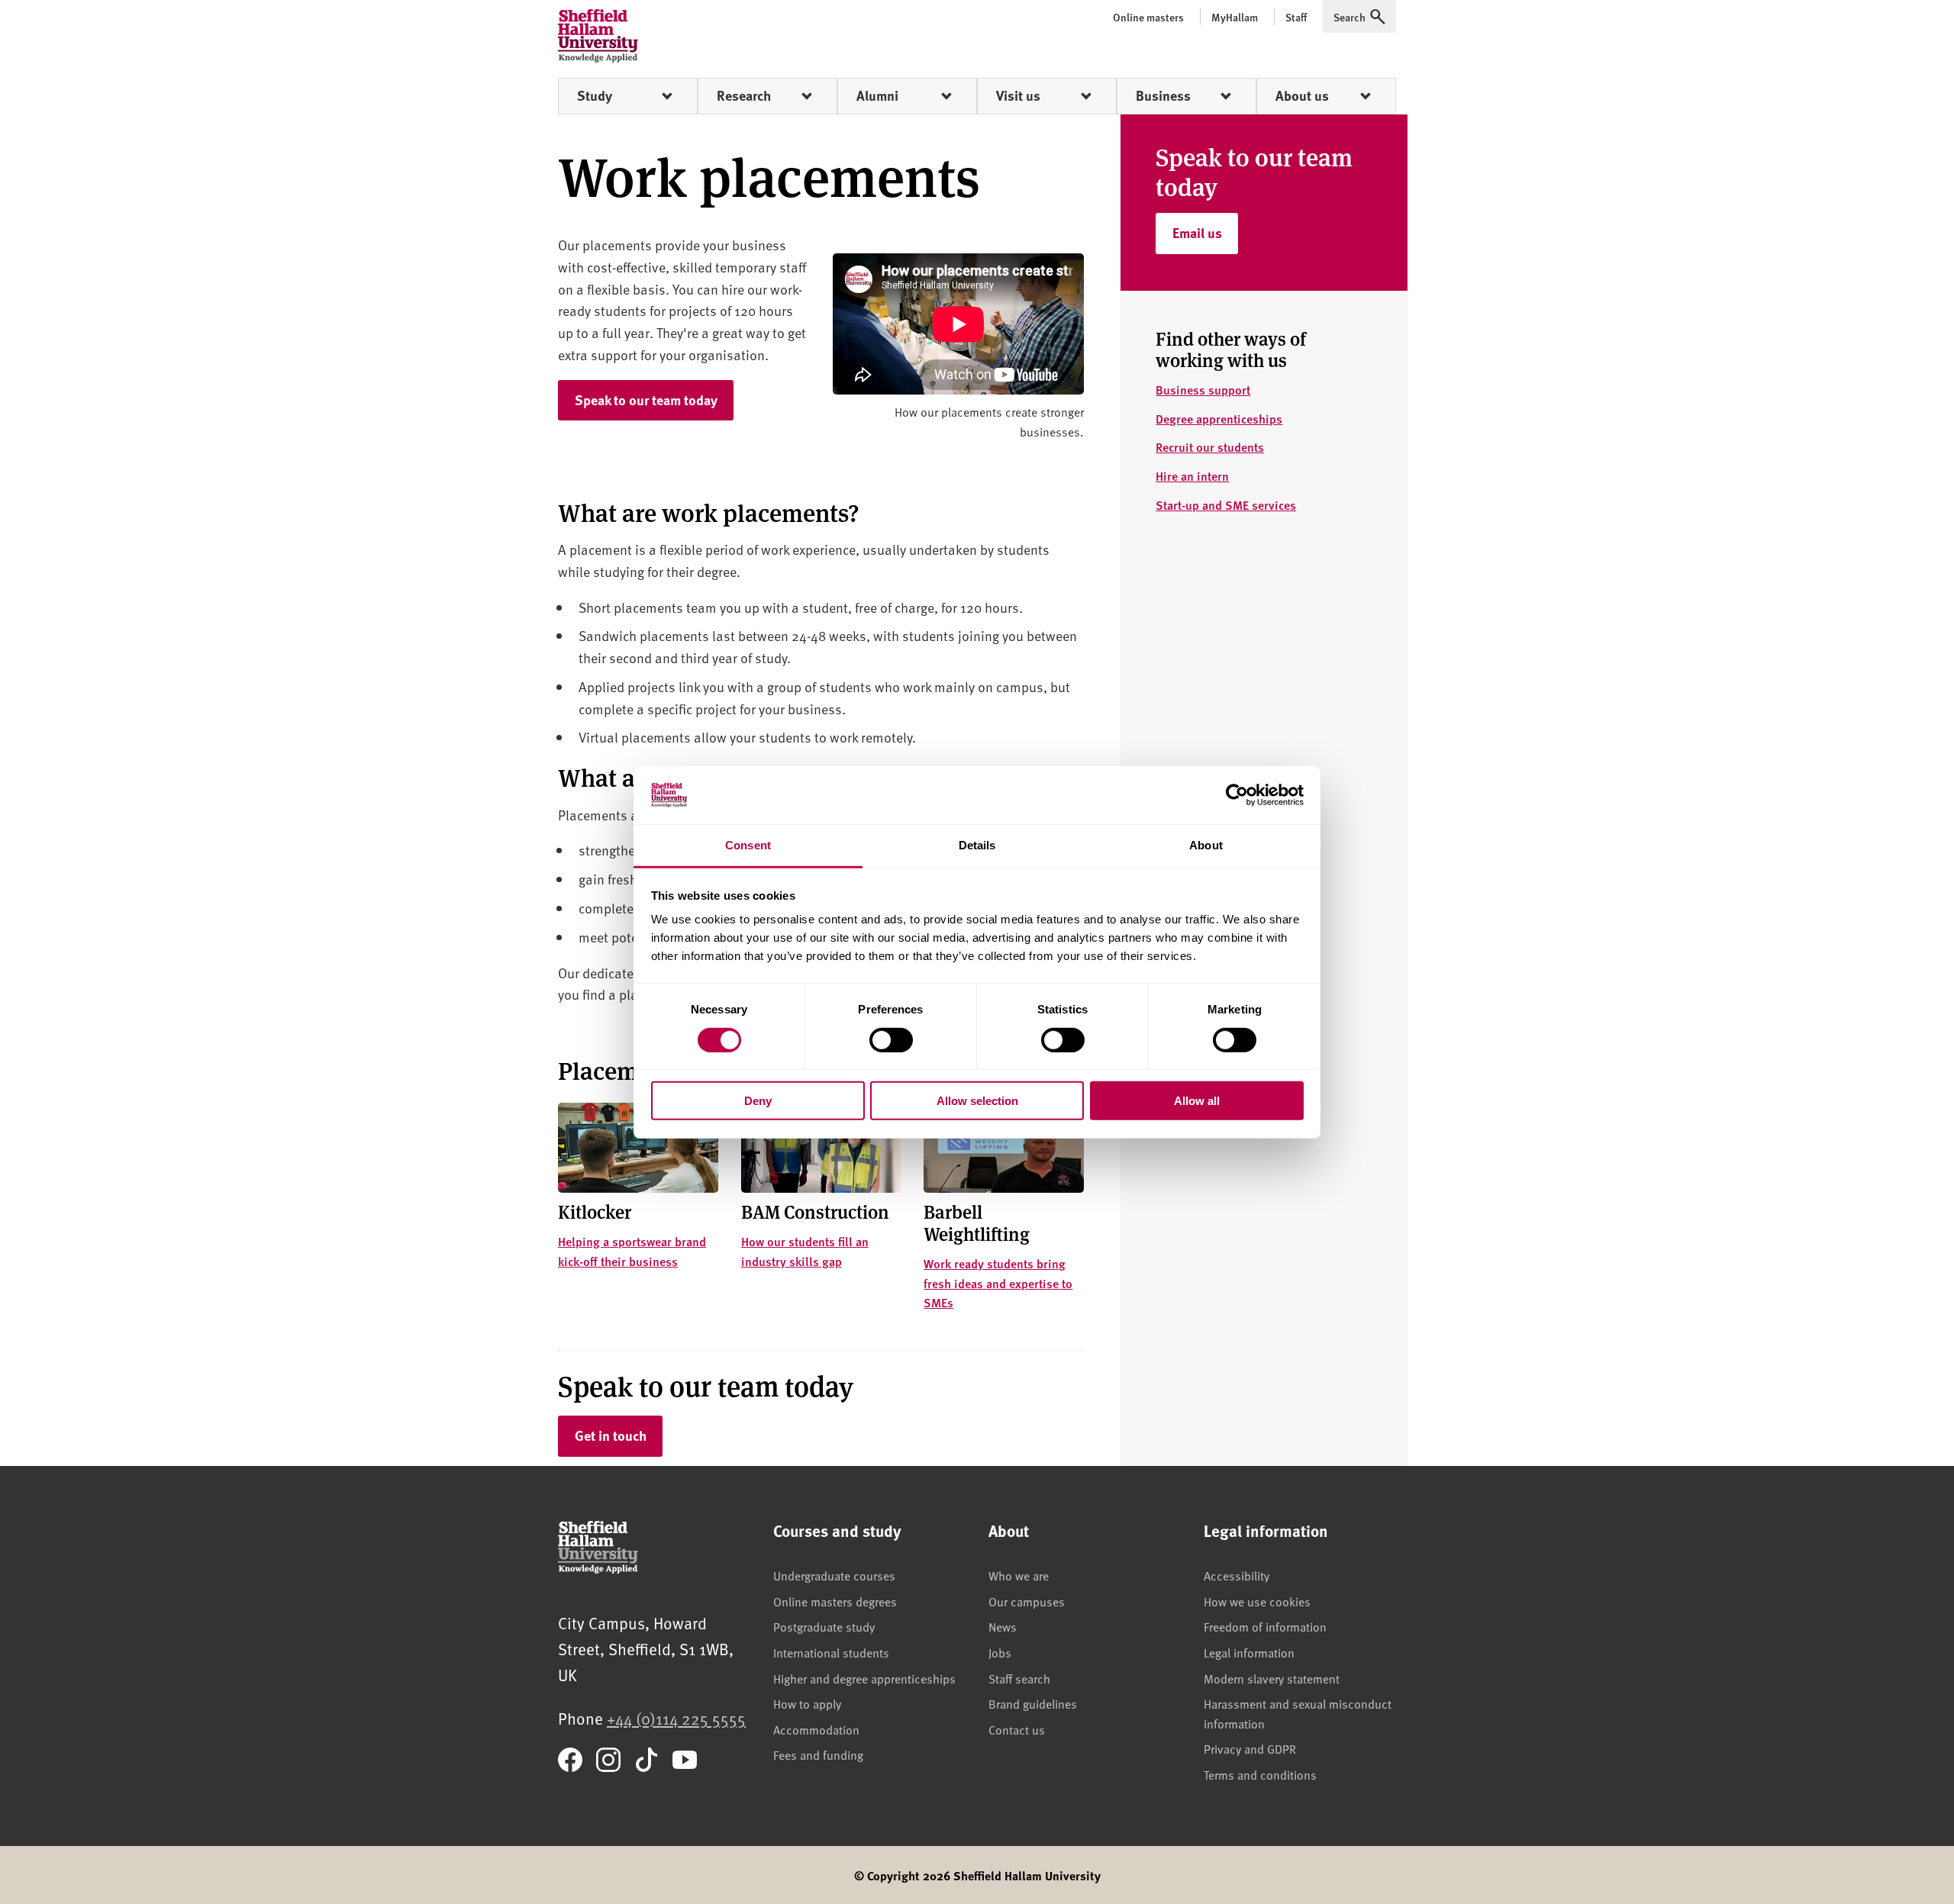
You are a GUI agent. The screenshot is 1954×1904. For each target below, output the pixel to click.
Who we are (1019, 1575)
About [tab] (1206, 845)
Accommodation (816, 1729)
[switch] (891, 1039)
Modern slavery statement (1272, 1678)
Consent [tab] (748, 845)
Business (1163, 95)
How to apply (807, 1703)
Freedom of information (1265, 1626)
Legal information (1249, 1652)
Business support (1203, 390)
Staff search (1019, 1678)
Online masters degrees (835, 1601)
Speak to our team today (646, 400)
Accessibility (1237, 1575)
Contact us (1017, 1729)
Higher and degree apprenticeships (864, 1678)
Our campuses (1027, 1601)
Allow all (1197, 1101)
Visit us (1018, 95)
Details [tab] (977, 845)
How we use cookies (1257, 1601)
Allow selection (977, 1101)
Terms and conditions (1260, 1774)
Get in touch (611, 1435)
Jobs (1000, 1652)
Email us (1205, 232)
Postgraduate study (824, 1626)
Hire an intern (1192, 476)
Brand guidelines (1033, 1703)
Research (744, 95)
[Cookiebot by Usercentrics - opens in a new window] (1237, 795)
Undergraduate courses (834, 1575)
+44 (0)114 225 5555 (676, 1718)
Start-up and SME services (1226, 505)
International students (831, 1652)
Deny (758, 1101)
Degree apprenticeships (1219, 419)
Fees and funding (818, 1754)
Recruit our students (1210, 447)
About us (1302, 95)
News (1003, 1626)
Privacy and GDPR (1250, 1748)
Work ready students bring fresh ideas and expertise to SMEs (998, 1283)
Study (595, 95)
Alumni (877, 95)
